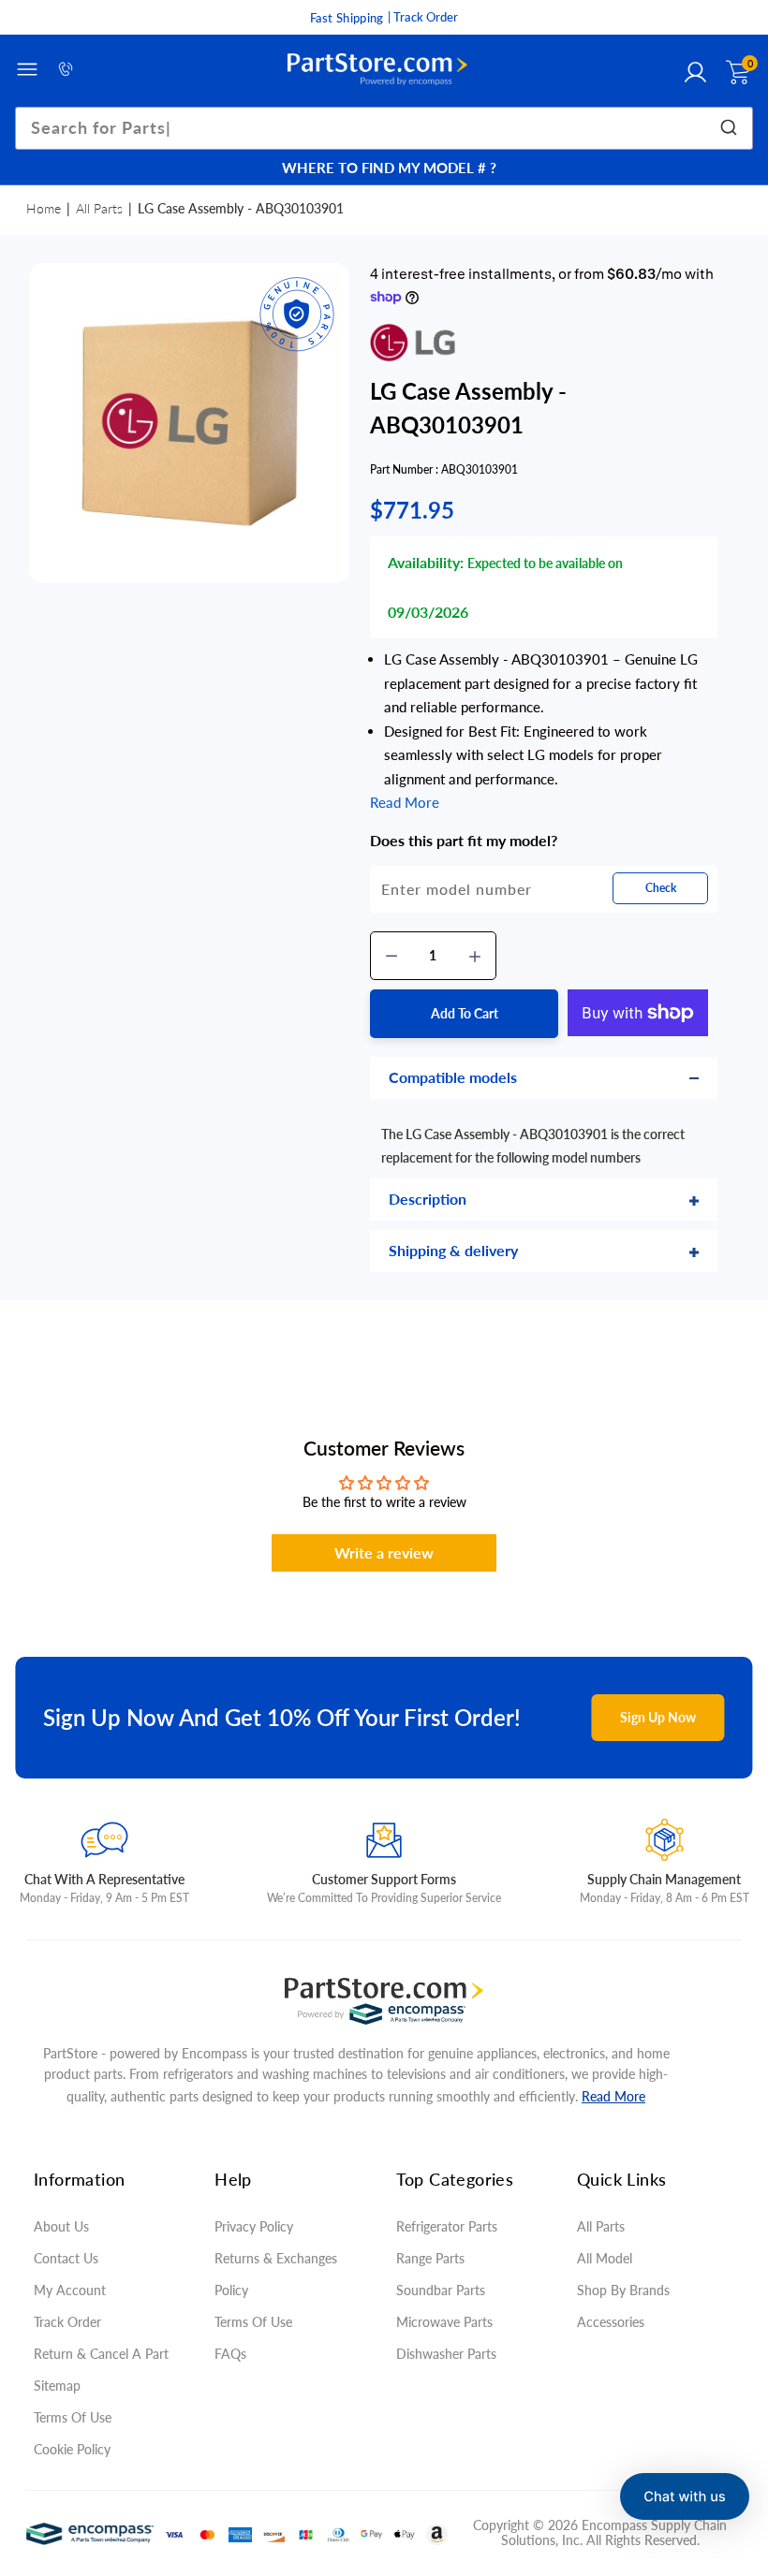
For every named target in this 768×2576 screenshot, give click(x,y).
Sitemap (57, 2386)
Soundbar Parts (444, 2290)
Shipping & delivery (453, 1250)
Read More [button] (405, 802)
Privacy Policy (254, 2226)
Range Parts (430, 2258)
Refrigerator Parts (447, 2226)
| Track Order (423, 17)
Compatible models (453, 1077)
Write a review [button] (384, 1552)
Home (44, 208)
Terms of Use (73, 2417)
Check (661, 888)
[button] (685, 2496)
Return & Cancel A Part (101, 2354)
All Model (605, 2258)
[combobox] (384, 128)
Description (428, 1199)
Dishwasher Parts (446, 2354)
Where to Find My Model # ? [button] (389, 168)
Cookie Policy (72, 2449)
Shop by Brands (623, 2290)
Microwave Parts (444, 2322)
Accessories (611, 2322)
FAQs (230, 2354)
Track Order (67, 2322)
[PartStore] (377, 70)
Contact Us (66, 2258)
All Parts (99, 208)
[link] (731, 2440)
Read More (613, 2096)
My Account (70, 2290)
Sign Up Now (658, 1717)
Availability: (426, 562)
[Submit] (732, 128)
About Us (61, 2226)
